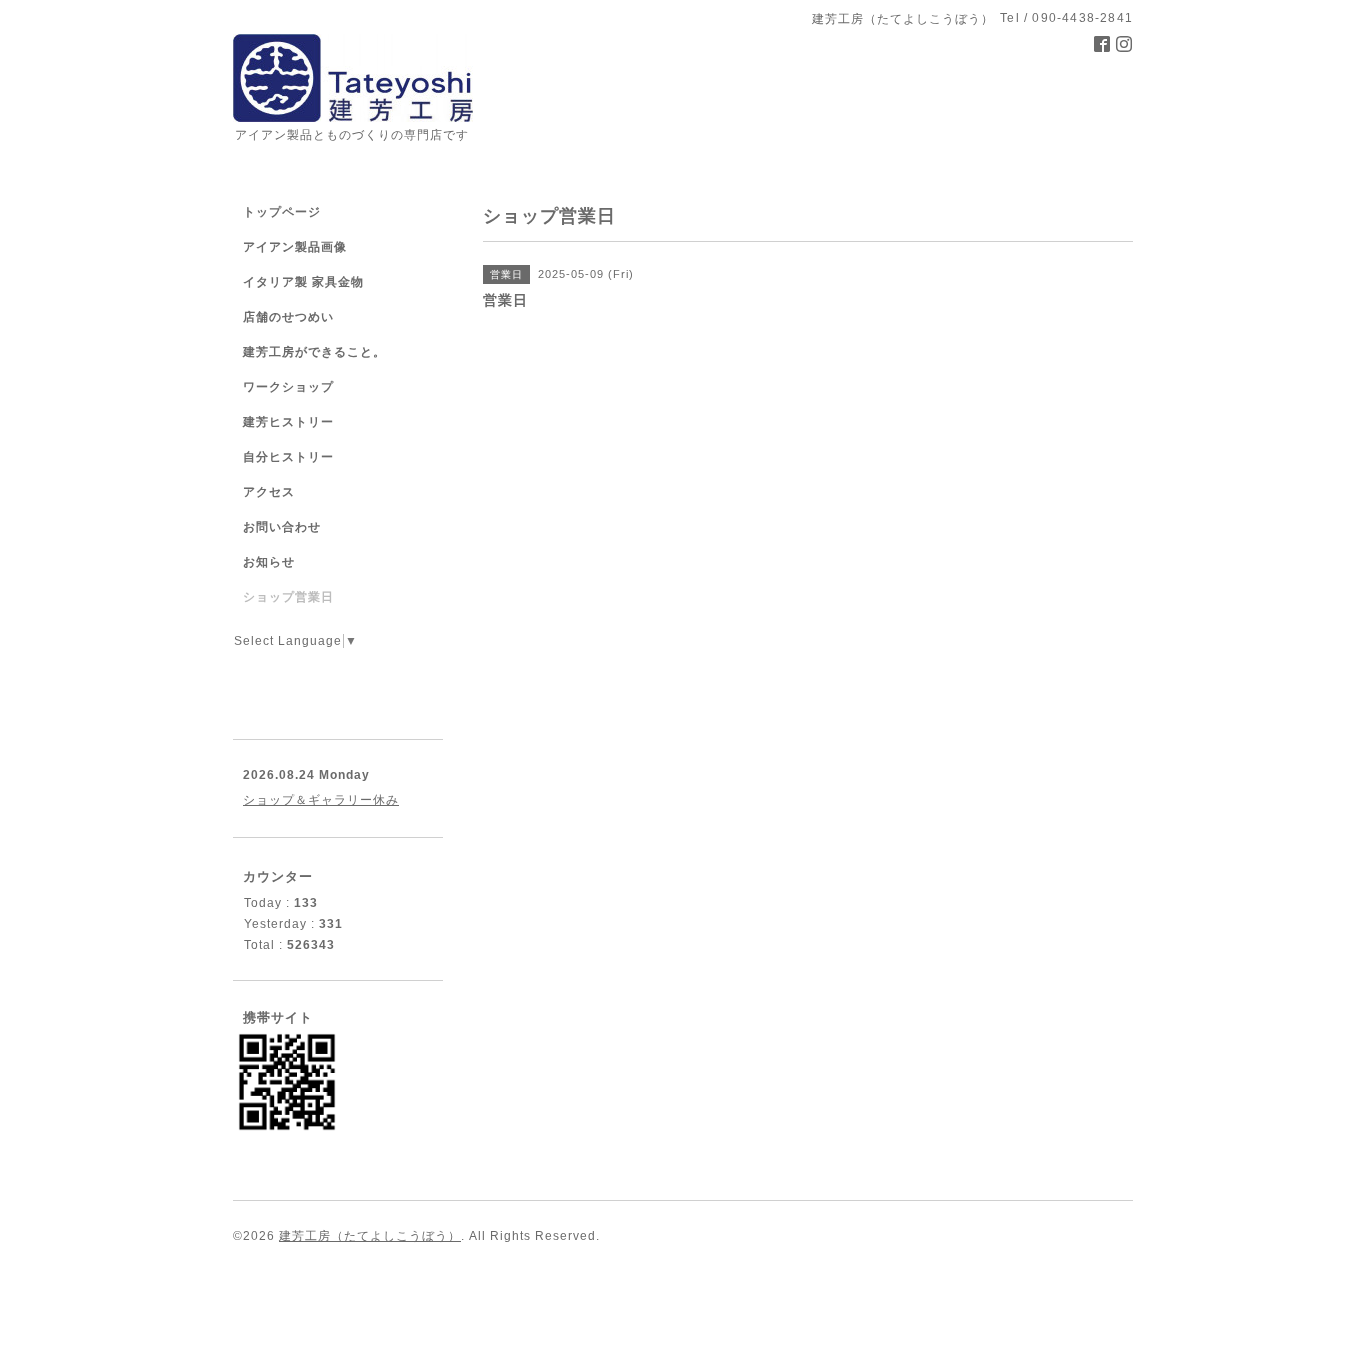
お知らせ (269, 562)
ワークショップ (288, 387)
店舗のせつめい (288, 317)
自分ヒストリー (288, 457)
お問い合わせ (282, 527)
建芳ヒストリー (288, 422)
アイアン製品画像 (295, 247)
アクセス (269, 492)
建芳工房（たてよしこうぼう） (370, 1236)
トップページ (282, 212)
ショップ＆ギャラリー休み (321, 800)
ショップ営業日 (288, 597)
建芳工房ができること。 (314, 352)
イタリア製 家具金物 (303, 282)
